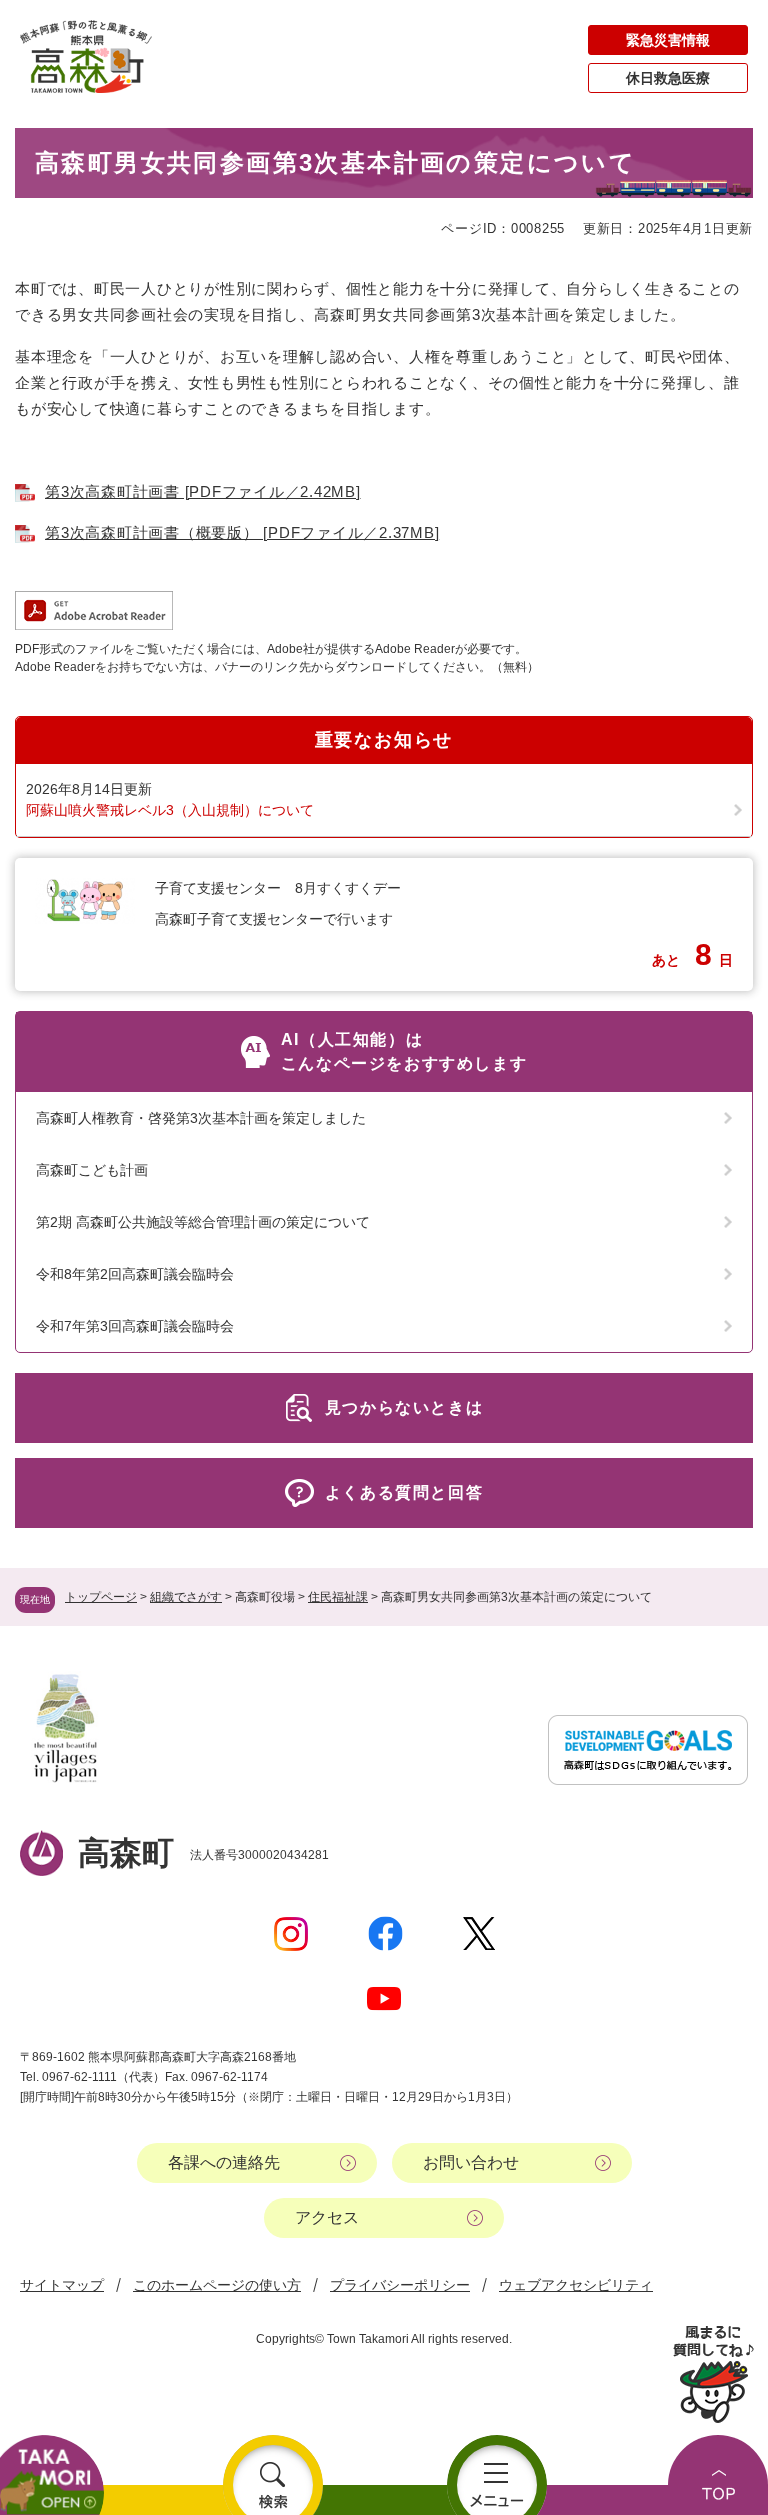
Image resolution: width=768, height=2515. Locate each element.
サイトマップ (62, 2285)
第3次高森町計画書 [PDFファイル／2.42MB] (203, 491)
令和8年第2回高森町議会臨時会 (135, 1274)
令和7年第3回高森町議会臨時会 (135, 1326)
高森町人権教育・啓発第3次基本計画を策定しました (201, 1118)
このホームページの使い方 (217, 2285)
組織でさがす (186, 1597)
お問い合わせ (471, 2162)
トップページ (101, 1597)
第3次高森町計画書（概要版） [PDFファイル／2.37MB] (242, 532)
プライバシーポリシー (400, 2285)
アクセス (327, 2217)
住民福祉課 (338, 1597)
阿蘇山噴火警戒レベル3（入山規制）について (170, 810)
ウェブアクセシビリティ (576, 2285)
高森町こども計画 (92, 1170)
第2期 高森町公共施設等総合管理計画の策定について (203, 1222)
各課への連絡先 (224, 2162)
